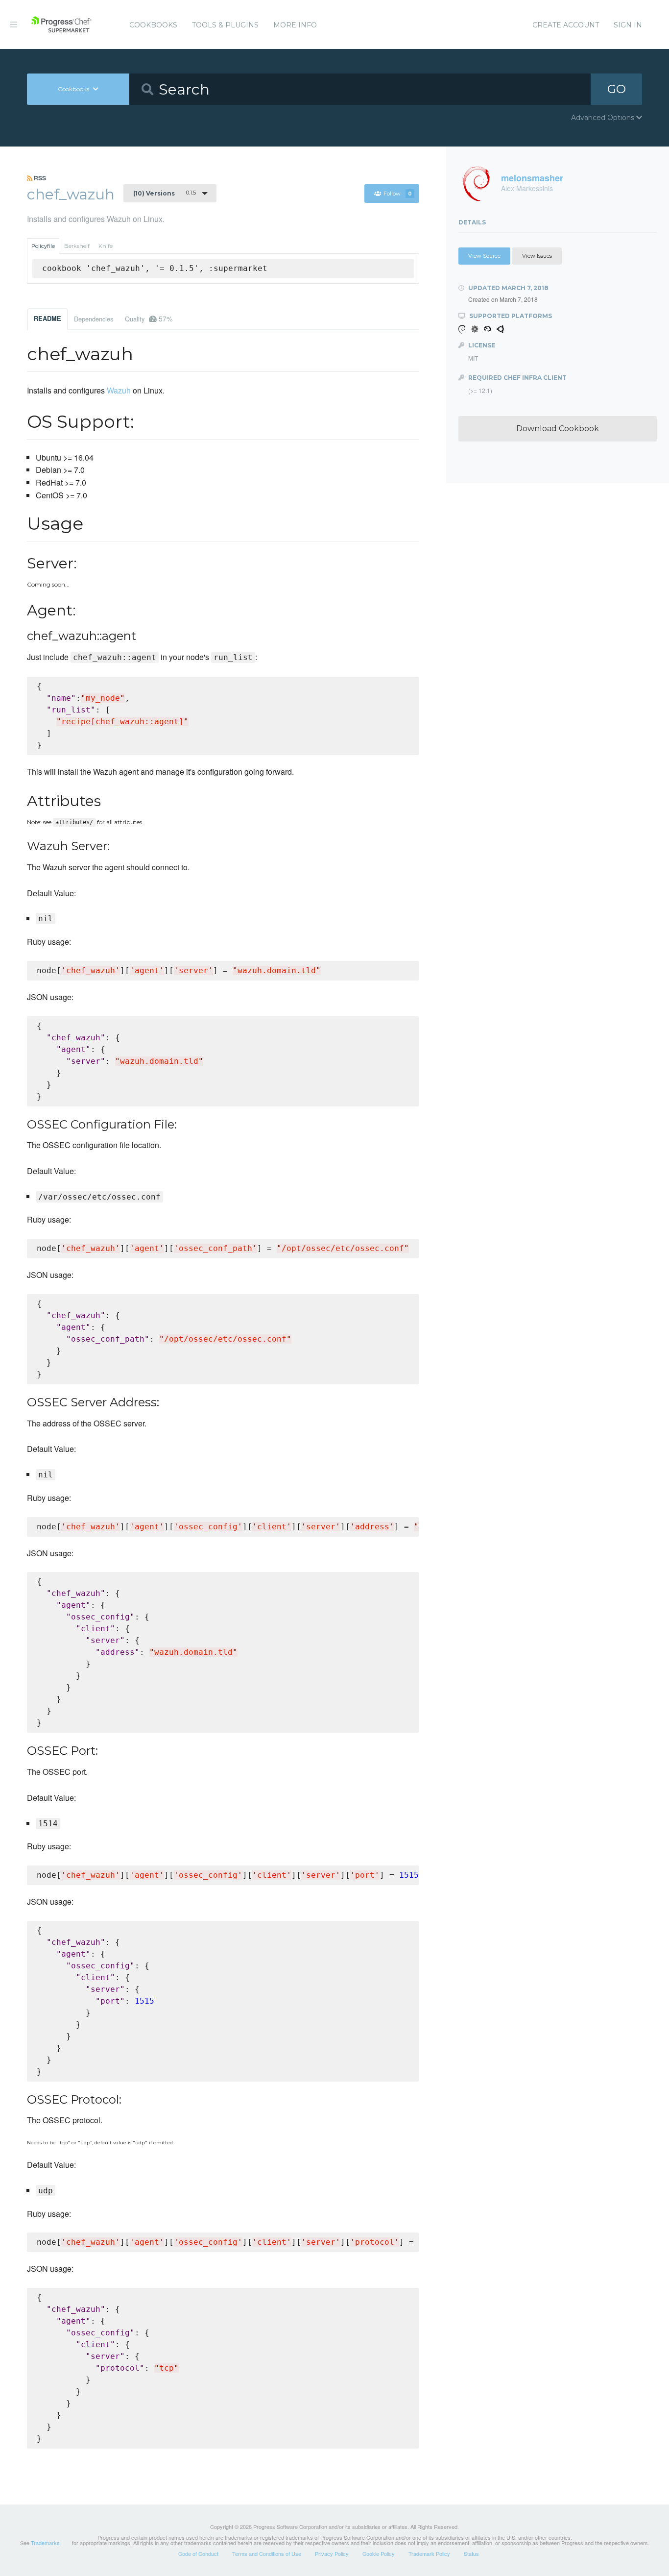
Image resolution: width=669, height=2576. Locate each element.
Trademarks (45, 2543)
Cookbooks (153, 25)
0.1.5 (165, 193)
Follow (398, 194)
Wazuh (119, 390)
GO (617, 89)
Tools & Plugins (225, 25)
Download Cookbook (558, 429)
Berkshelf (77, 246)
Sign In (628, 25)
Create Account (566, 25)
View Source (484, 256)
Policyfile (43, 246)
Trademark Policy (429, 2553)
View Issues (537, 256)
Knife (106, 246)
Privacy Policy (332, 2553)
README (48, 319)
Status (471, 2553)
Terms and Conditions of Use (267, 2553)
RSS (39, 178)
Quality (149, 319)
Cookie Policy (379, 2553)
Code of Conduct (198, 2553)
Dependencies (94, 319)
